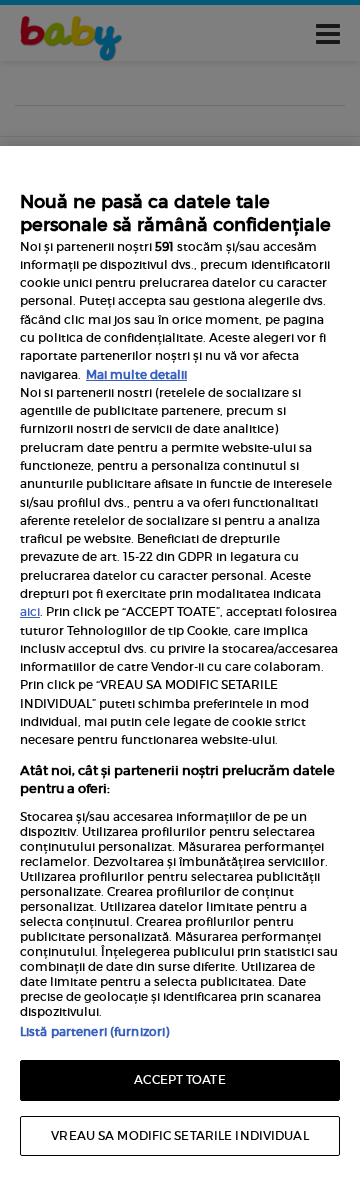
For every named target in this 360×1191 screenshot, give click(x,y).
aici (30, 611)
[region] (180, 668)
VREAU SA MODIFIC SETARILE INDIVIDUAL (179, 1135)
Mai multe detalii (136, 374)
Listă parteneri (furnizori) (94, 1031)
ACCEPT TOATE (179, 1079)
